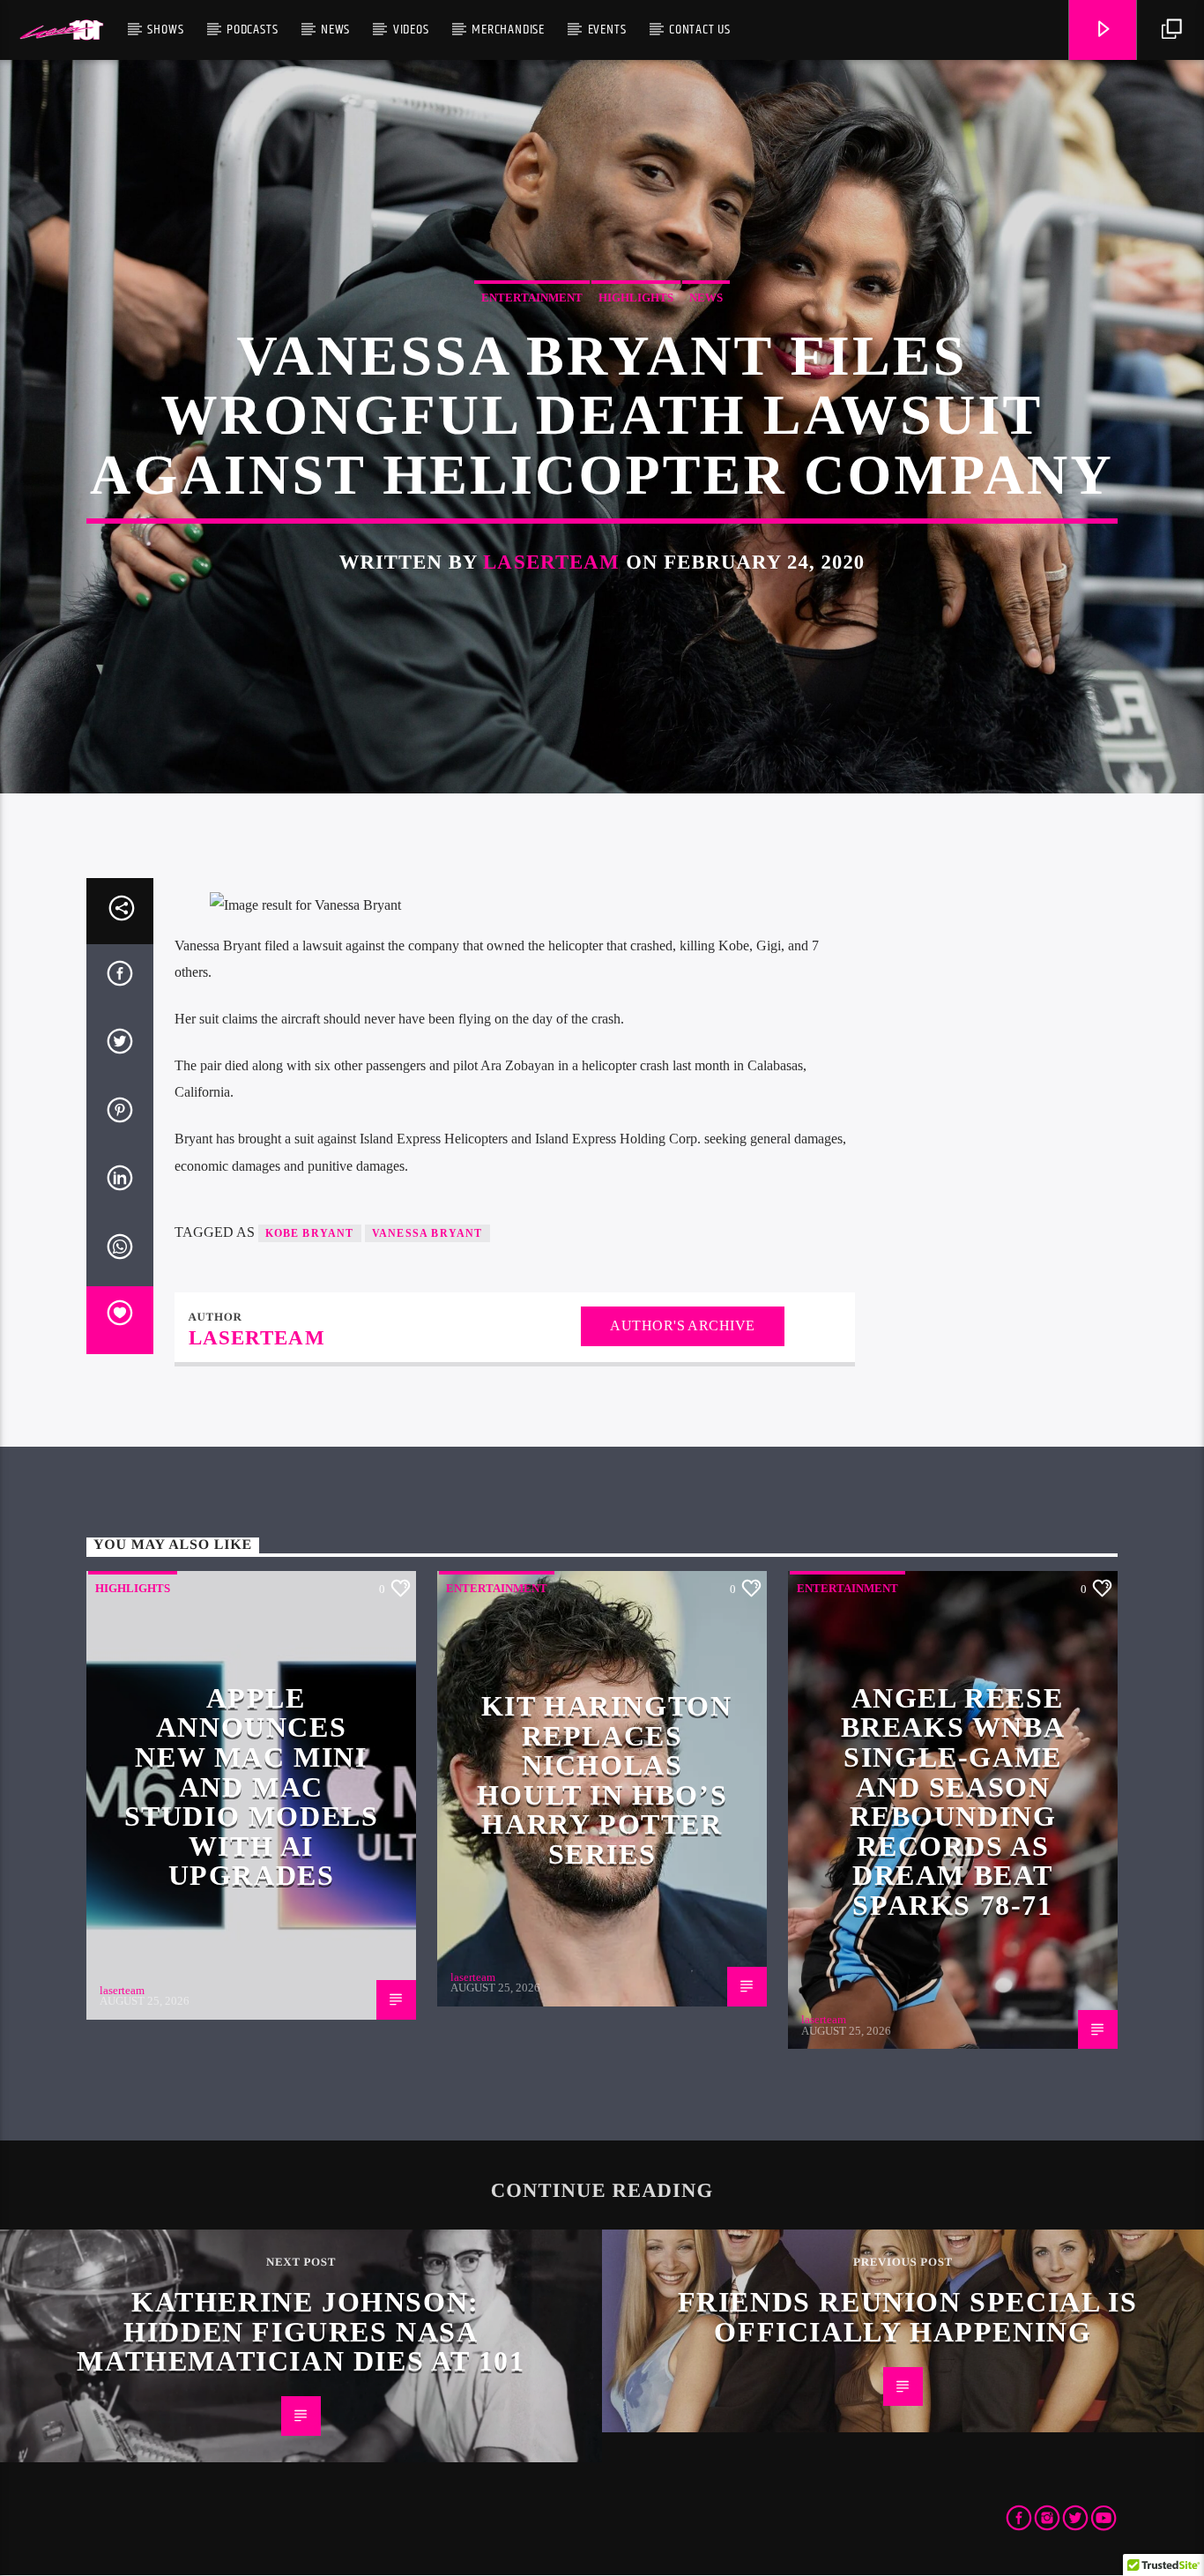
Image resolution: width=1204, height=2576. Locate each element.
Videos (411, 30)
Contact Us (700, 30)
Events (607, 30)
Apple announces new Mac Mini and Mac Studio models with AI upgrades (252, 1787)
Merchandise (508, 30)
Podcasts (252, 30)
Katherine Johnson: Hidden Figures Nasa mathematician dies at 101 (301, 2331)
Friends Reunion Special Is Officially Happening (908, 2317)
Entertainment (532, 298)
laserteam (551, 562)
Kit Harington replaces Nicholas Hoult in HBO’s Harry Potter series (605, 1780)
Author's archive (683, 1325)
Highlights (636, 298)
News (335, 30)
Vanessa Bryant (427, 1233)
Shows (165, 30)
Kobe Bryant (310, 1233)
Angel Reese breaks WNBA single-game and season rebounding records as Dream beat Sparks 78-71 (953, 1802)
